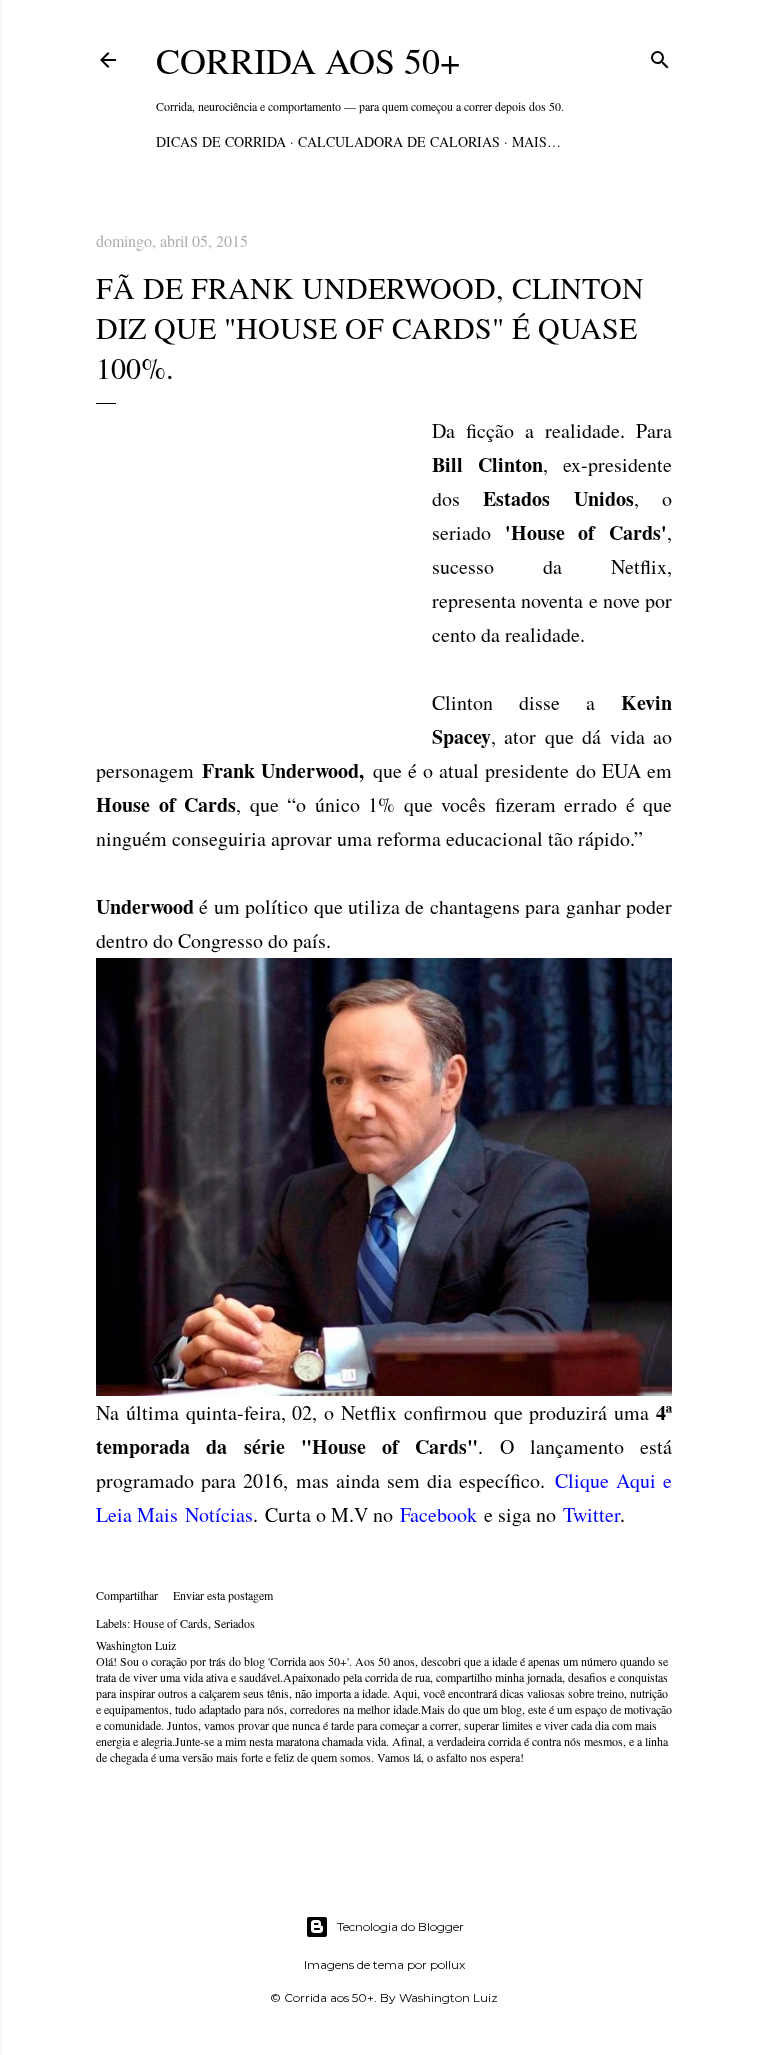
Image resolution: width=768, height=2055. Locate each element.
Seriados (234, 1623)
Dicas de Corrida (221, 141)
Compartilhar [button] (127, 1595)
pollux (447, 1964)
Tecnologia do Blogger (400, 1926)
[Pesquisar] (660, 56)
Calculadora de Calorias (399, 141)
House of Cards (170, 1623)
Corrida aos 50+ (308, 60)
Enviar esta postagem (223, 1595)
